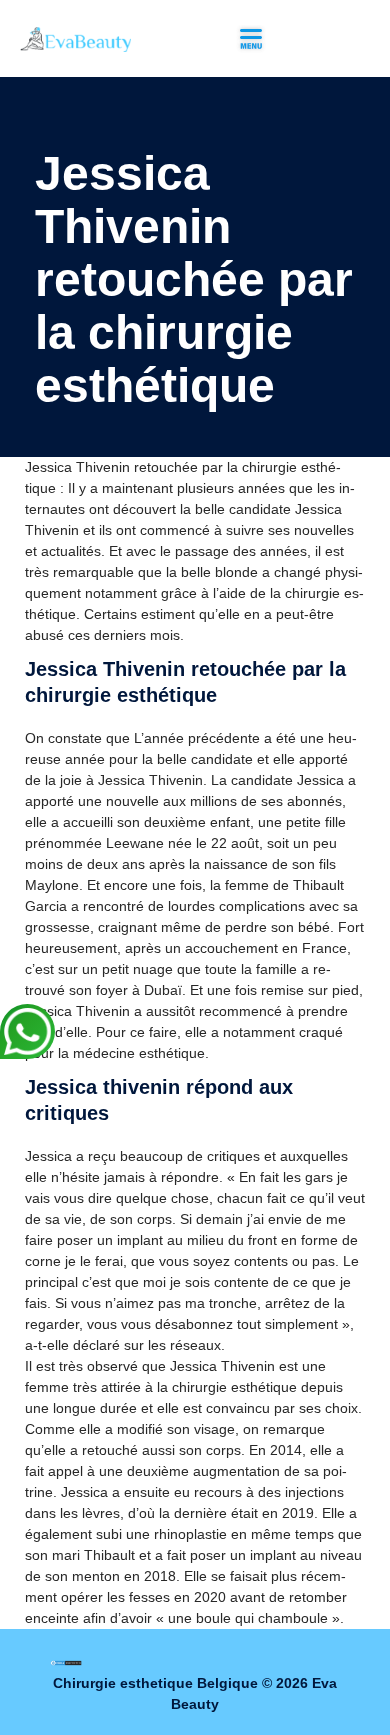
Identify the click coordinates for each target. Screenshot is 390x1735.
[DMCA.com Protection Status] (66, 1662)
